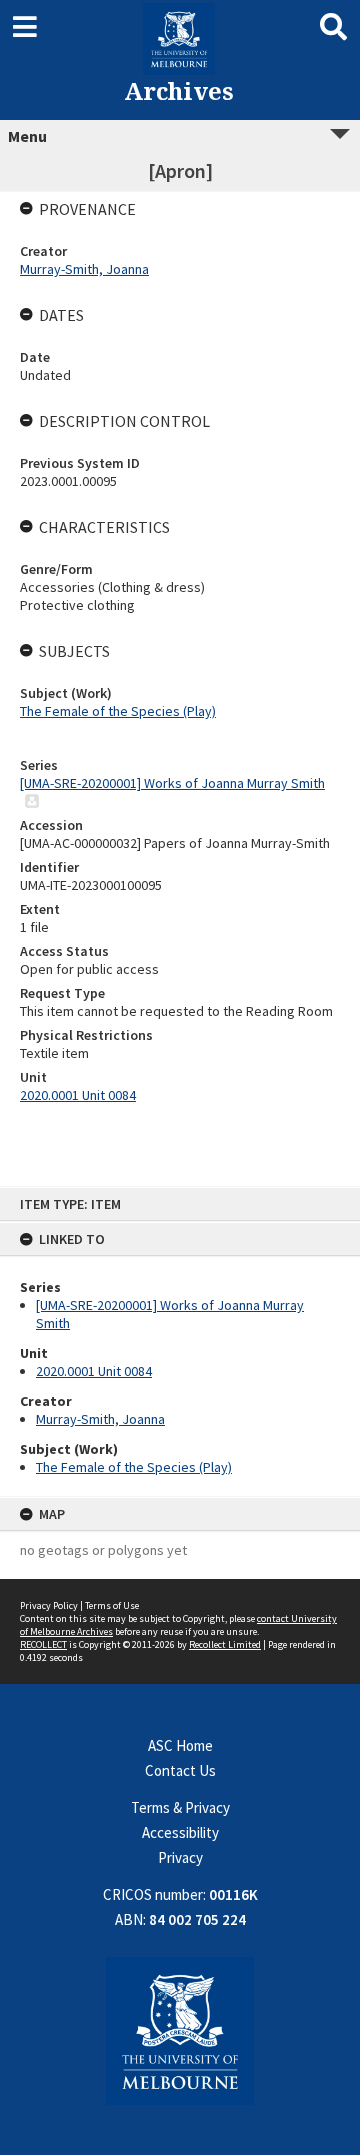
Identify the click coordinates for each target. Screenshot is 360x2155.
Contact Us (180, 1770)
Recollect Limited (225, 1644)
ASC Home (180, 1745)
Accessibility (180, 1832)
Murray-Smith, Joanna (100, 1419)
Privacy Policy (49, 1605)
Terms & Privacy (180, 1807)
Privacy (180, 1857)
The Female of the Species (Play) (134, 1467)
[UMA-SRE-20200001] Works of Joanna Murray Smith (172, 783)
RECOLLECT (43, 1644)
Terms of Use (112, 1605)
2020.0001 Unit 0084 (94, 1371)
